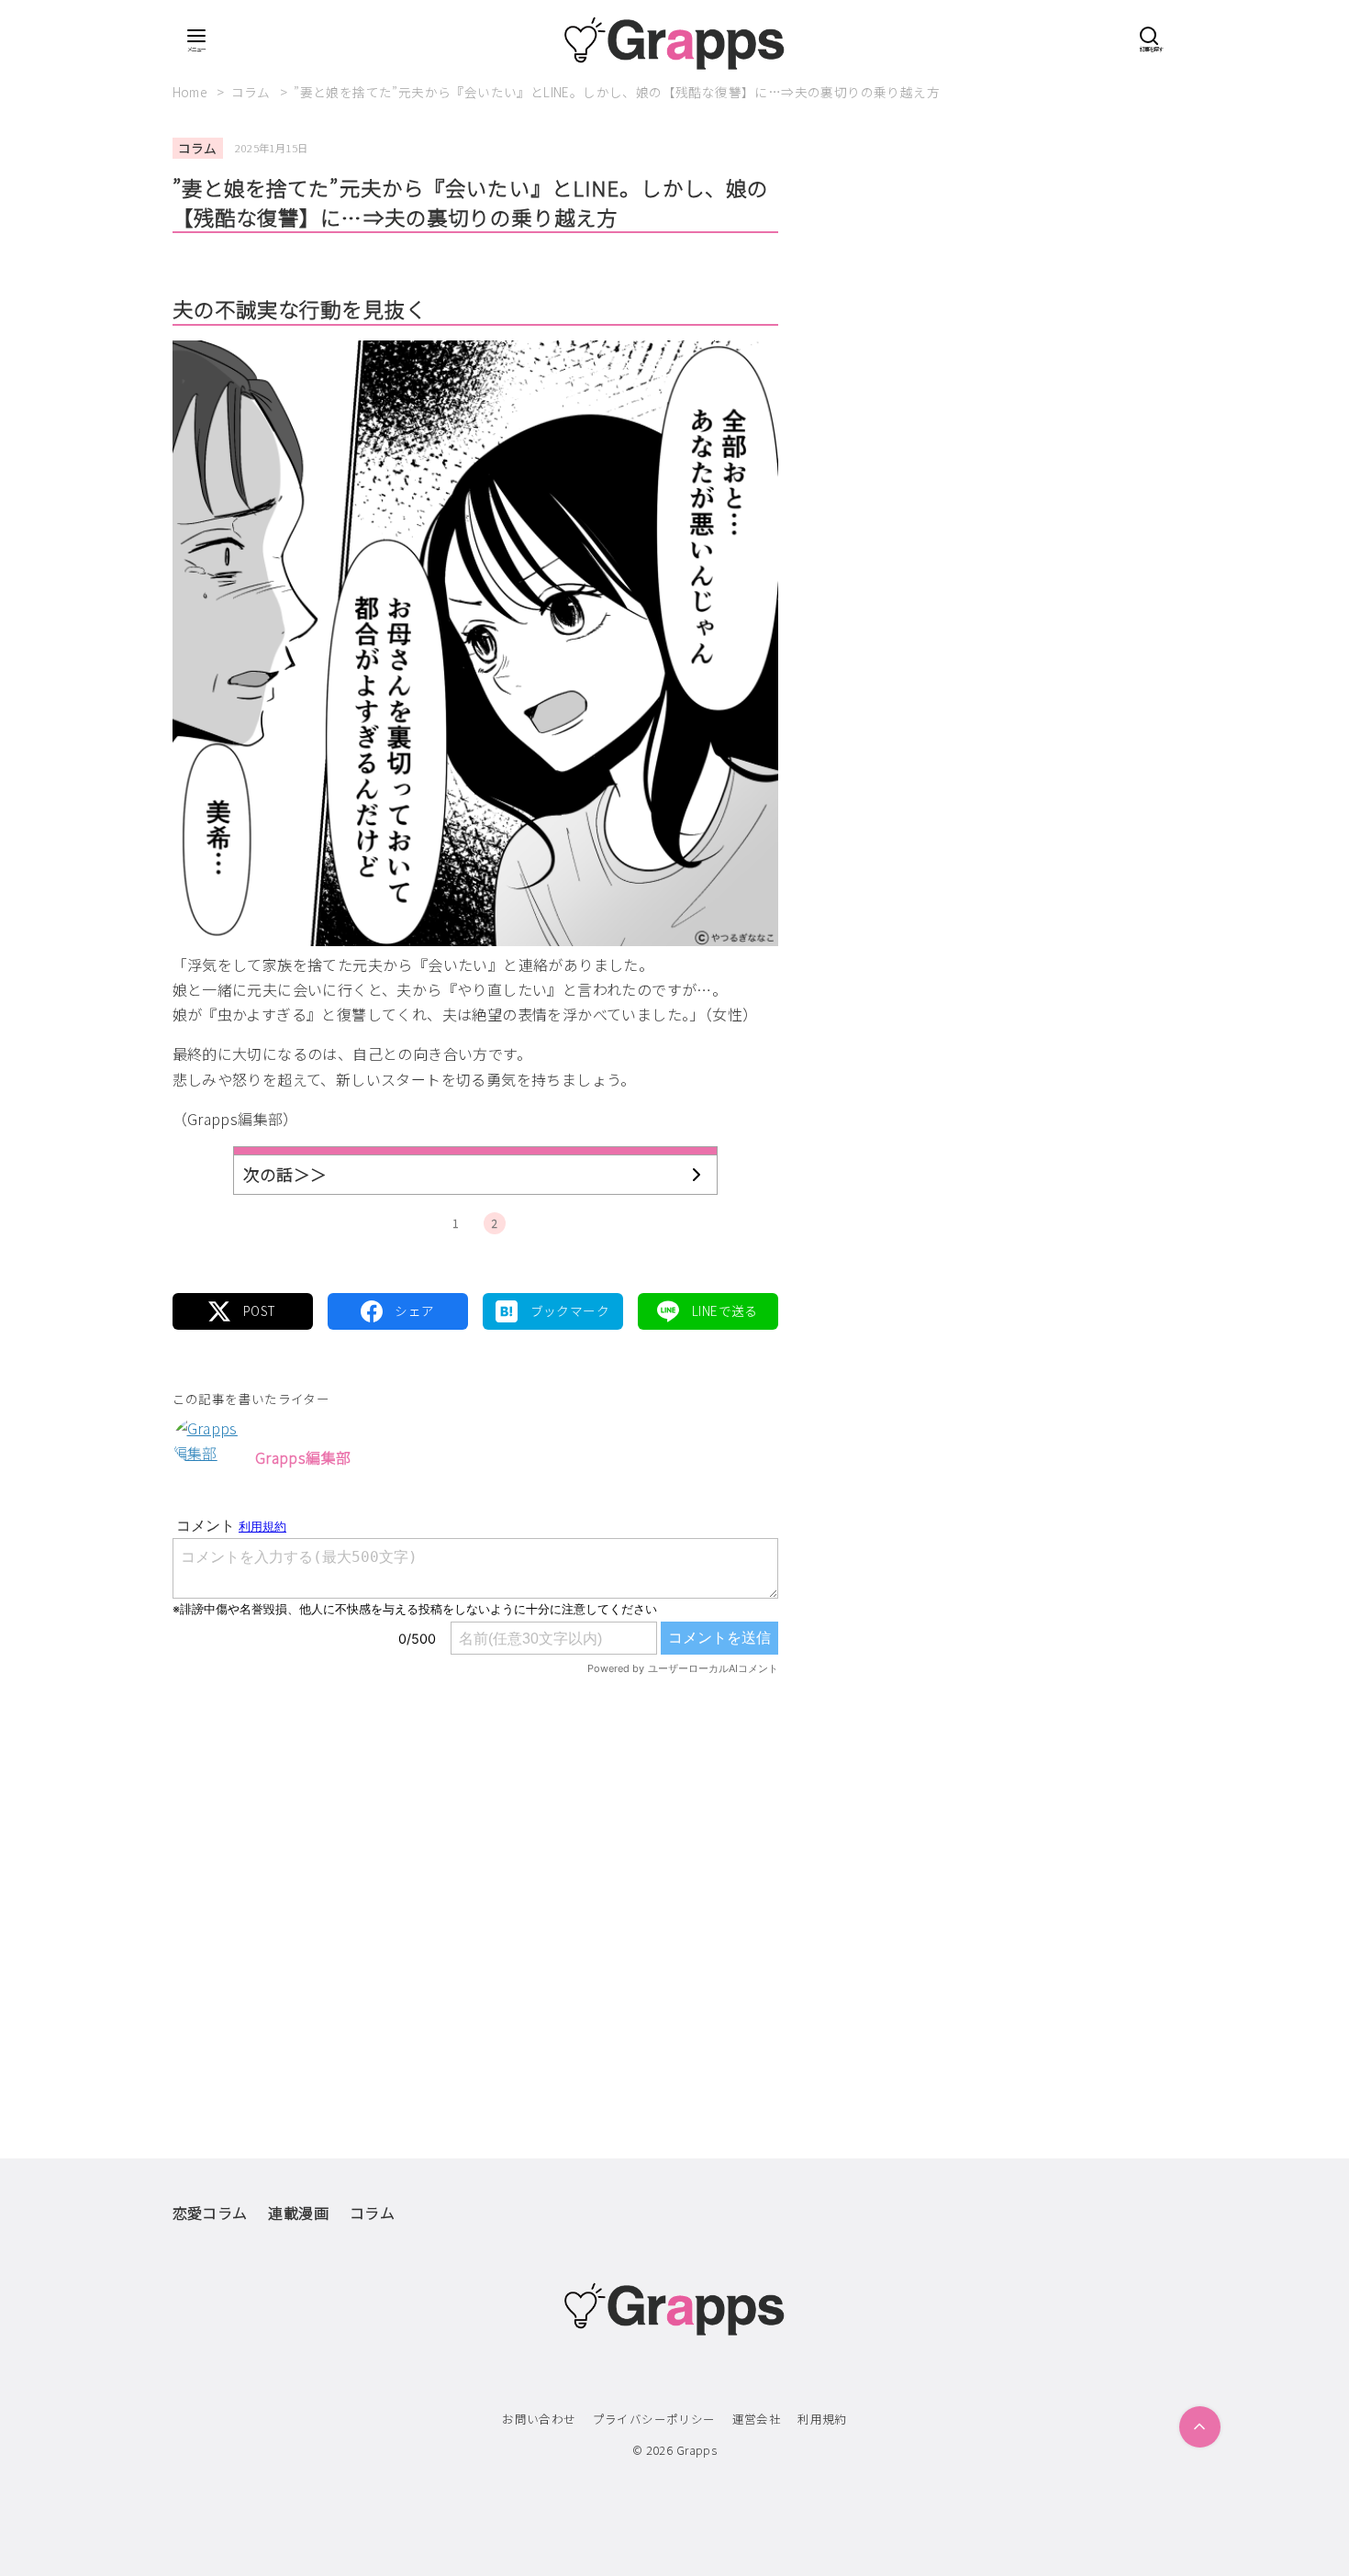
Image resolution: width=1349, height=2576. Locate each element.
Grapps (697, 2450)
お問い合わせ (539, 2419)
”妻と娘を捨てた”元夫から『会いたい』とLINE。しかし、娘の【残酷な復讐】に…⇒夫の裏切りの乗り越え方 (617, 92)
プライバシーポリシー (654, 2419)
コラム (253, 92)
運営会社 (757, 2419)
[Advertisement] (475, 1879)
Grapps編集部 (303, 1457)
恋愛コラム (210, 2213)
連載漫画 (298, 2213)
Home (192, 92)
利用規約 (822, 2419)
